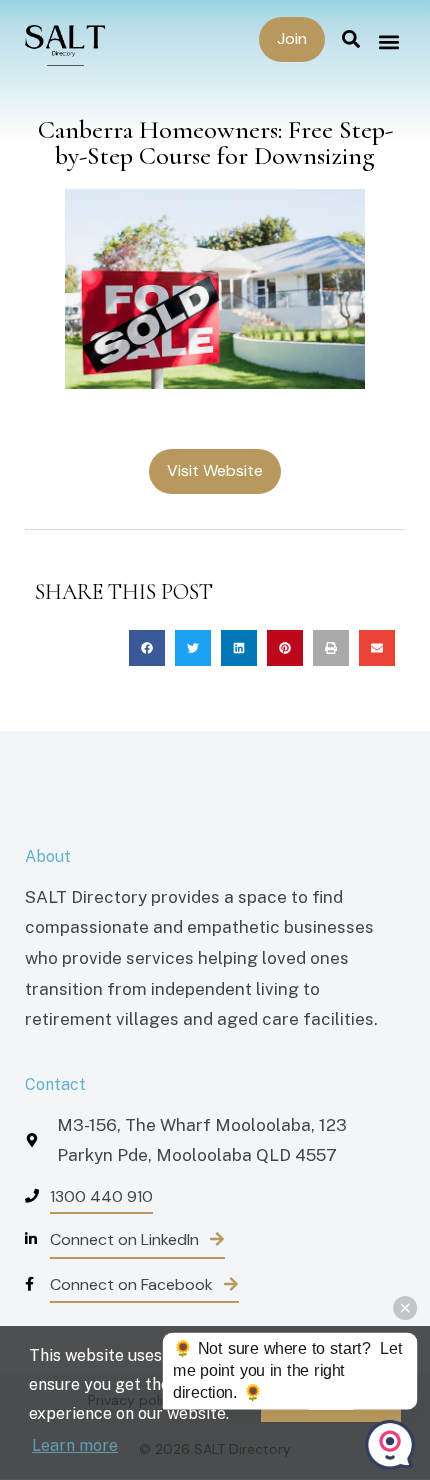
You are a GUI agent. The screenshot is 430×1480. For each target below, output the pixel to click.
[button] (388, 41)
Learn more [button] (75, 1445)
